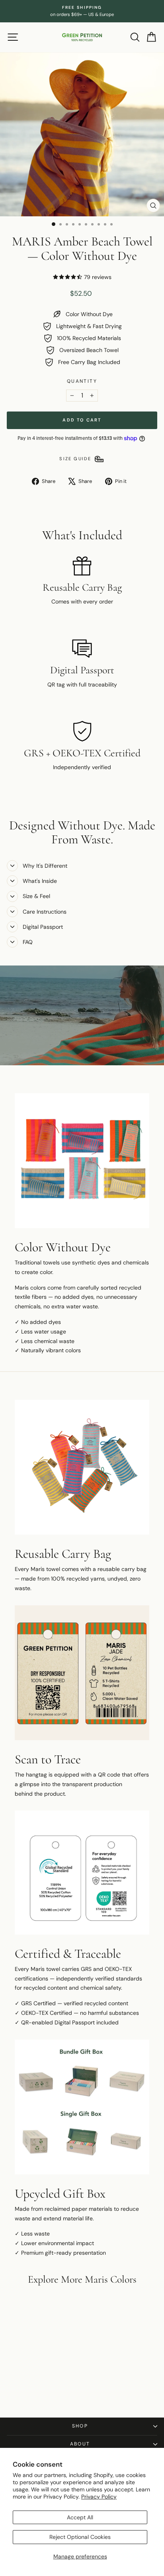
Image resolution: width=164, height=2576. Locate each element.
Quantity (82, 381)
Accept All (80, 2517)
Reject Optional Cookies (80, 2537)
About (80, 2444)
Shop (80, 2426)
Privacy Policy (99, 2497)
